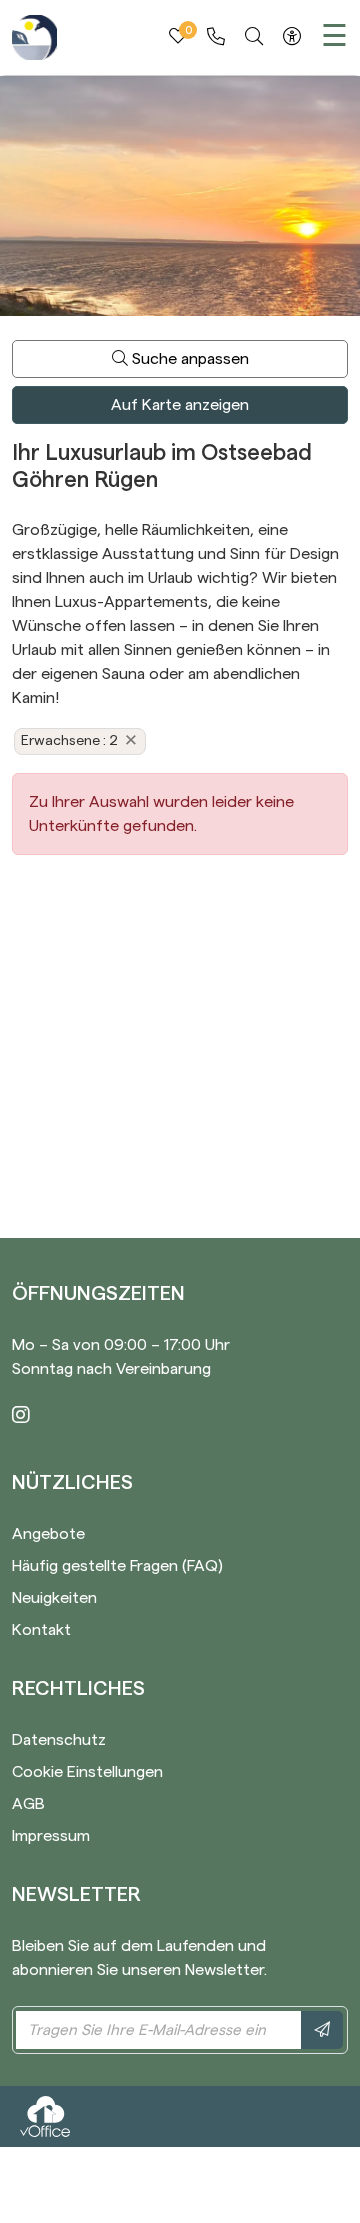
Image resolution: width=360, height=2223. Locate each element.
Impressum (51, 1836)
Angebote (48, 1534)
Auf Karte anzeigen (180, 405)
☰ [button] (334, 37)
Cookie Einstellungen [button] (87, 1772)
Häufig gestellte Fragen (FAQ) (117, 1566)
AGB (28, 1804)
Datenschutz (59, 1740)
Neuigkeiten (54, 1598)
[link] (216, 37)
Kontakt (41, 1630)
